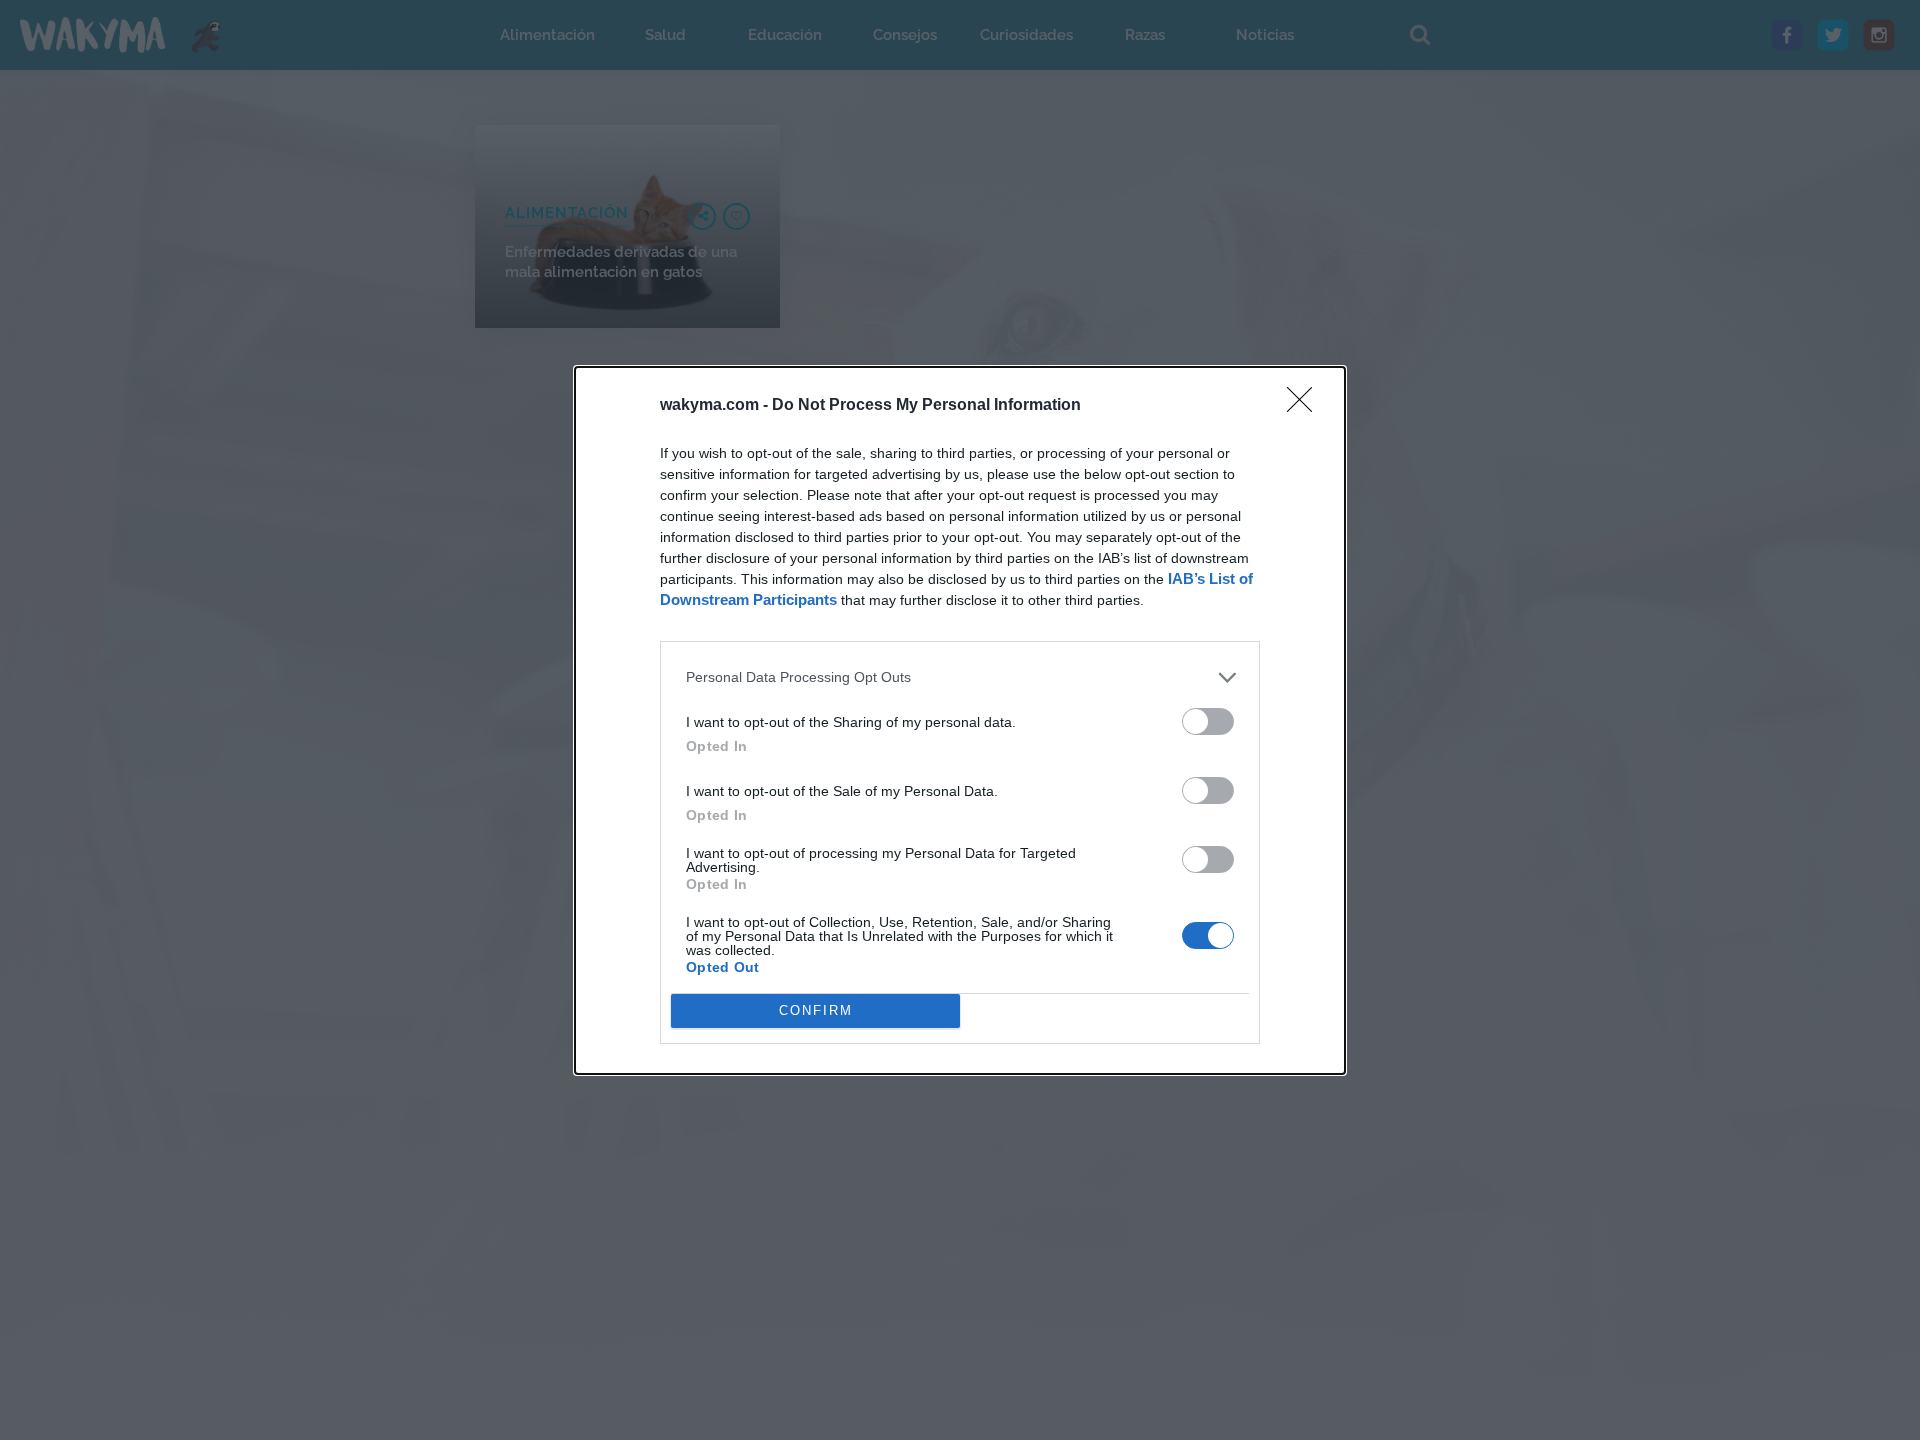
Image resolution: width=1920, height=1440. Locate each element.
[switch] (1208, 721)
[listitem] (960, 677)
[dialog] (960, 720)
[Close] (1306, 406)
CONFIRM (816, 1010)
